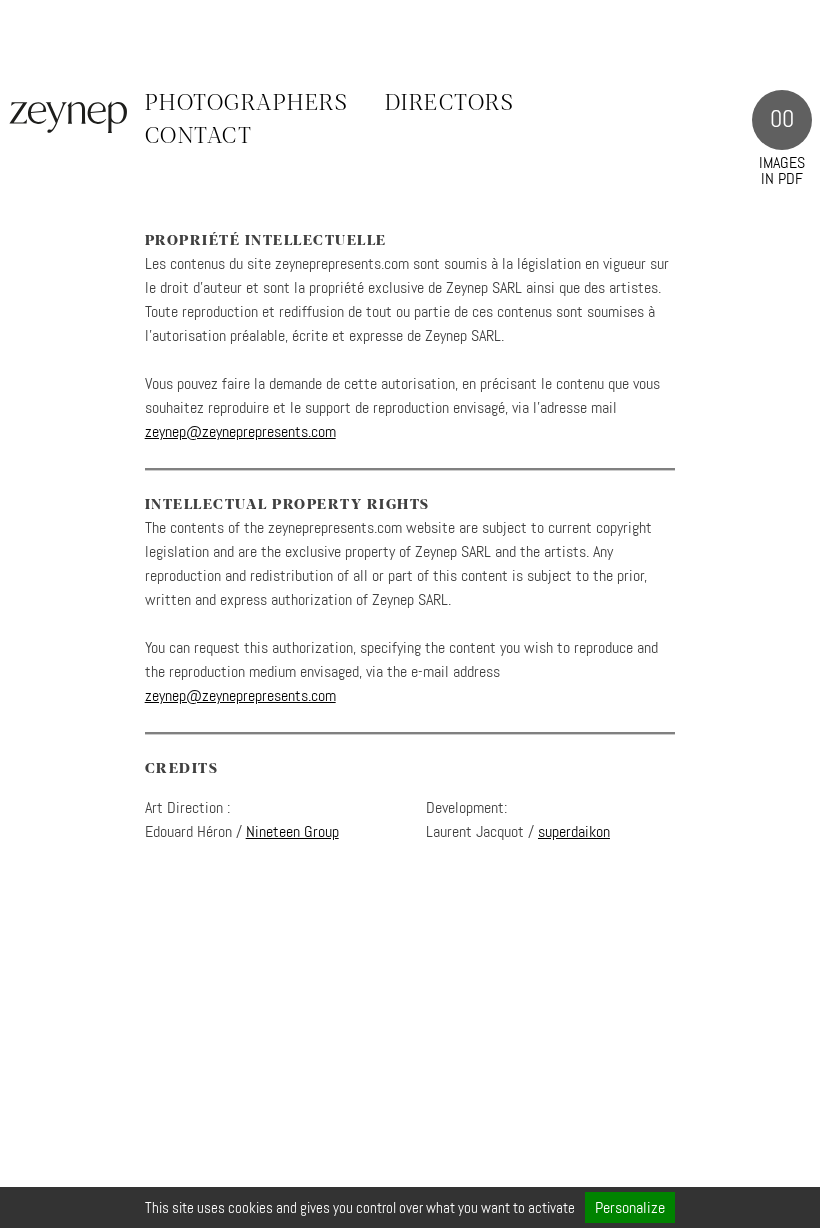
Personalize (630, 1207)
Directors (450, 104)
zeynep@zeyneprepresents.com (240, 431)
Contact (199, 137)
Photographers (247, 104)
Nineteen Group (292, 831)
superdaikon (574, 831)
